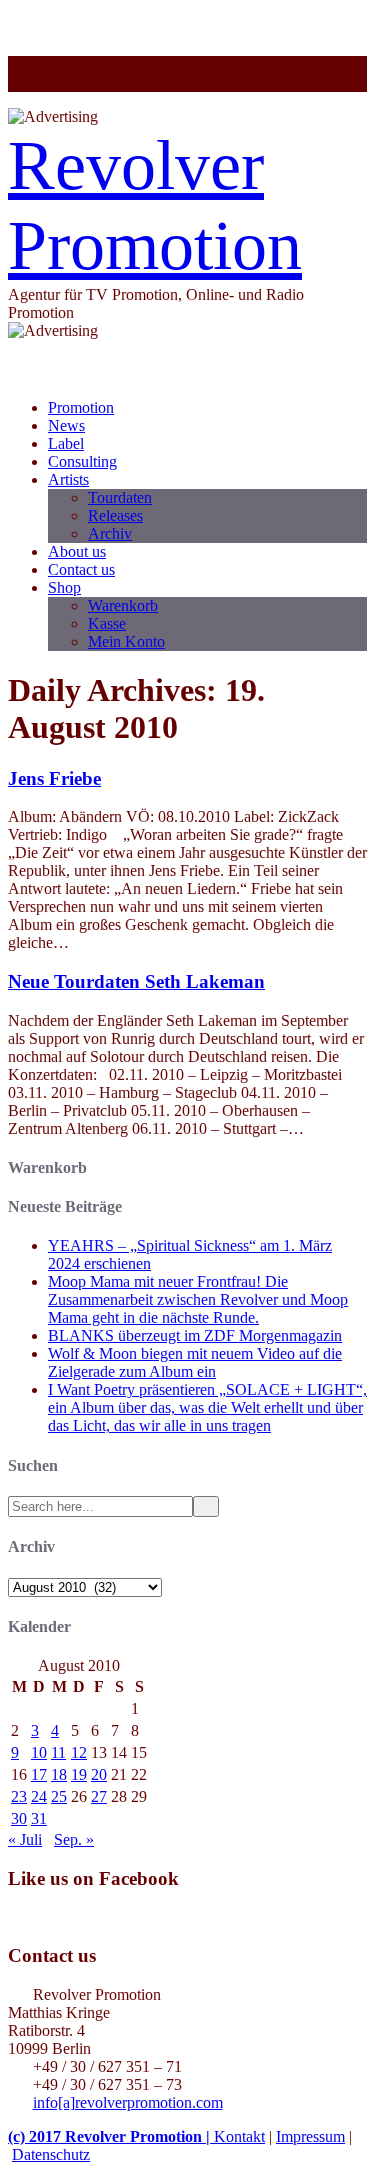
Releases (115, 515)
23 (19, 1796)
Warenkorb (123, 605)
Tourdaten (120, 497)
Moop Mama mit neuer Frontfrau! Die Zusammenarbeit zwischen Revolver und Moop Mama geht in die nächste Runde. (198, 1299)
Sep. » (74, 1839)
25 (59, 1796)
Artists (68, 479)
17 (39, 1774)
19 (79, 1774)
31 (39, 1818)
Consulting (82, 461)
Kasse (107, 623)
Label (66, 443)
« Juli (25, 1839)
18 (59, 1774)
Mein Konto (126, 641)
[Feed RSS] (56, 64)
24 (39, 1796)
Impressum (310, 2136)
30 (19, 1818)
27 (99, 1796)
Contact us (81, 569)
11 (58, 1752)
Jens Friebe (54, 778)
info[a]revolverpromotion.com (128, 2102)
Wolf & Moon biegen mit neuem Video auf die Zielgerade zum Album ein (195, 1362)
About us (77, 551)
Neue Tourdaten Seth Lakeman (136, 981)
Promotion (81, 407)
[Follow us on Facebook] (56, 82)
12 (79, 1752)
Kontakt (239, 2136)
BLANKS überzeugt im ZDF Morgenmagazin (195, 1335)
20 (99, 1774)
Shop (64, 587)
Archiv (110, 533)
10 (39, 1752)
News (66, 425)
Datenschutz (51, 2154)
